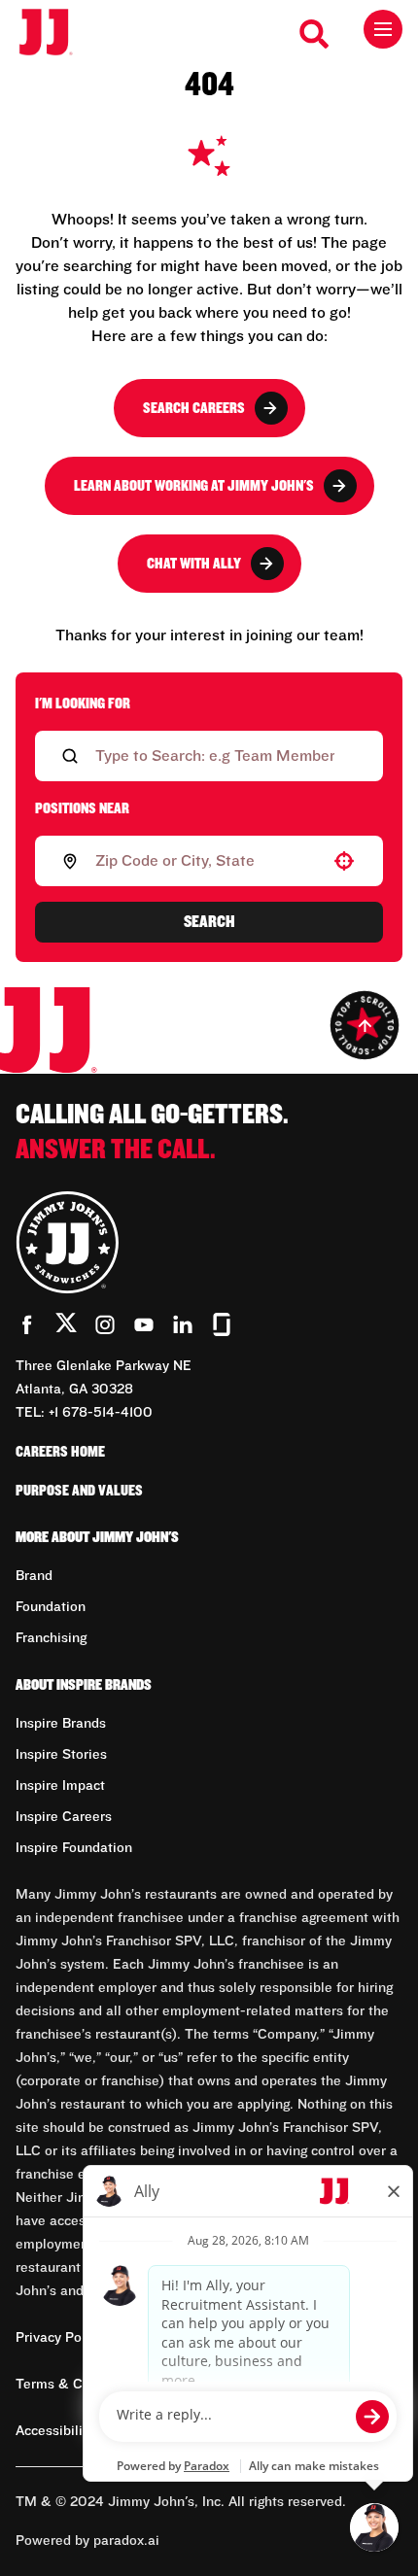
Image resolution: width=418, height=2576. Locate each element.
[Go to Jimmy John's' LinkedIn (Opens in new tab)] (183, 1324)
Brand (34, 1576)
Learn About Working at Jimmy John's (194, 486)
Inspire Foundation (74, 1848)
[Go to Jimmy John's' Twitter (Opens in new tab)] (66, 1326)
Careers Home (60, 1452)
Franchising (51, 1638)
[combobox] (205, 861)
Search (209, 922)
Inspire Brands (61, 1724)
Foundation (51, 1607)
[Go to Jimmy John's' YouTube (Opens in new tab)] (144, 1324)
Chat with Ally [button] (194, 564)
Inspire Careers (64, 1817)
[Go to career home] (56, 34)
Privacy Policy (59, 2338)
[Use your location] (344, 861)
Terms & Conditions (78, 2385)
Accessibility (55, 2431)
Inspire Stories (61, 1755)
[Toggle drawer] (383, 29)
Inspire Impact (60, 1786)
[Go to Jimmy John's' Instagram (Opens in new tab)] (105, 1324)
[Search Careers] (315, 34)
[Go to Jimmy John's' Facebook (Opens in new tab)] (27, 1324)
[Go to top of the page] (365, 1025)
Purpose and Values (79, 1491)
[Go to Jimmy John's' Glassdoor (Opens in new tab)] (222, 1324)
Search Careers (194, 408)
